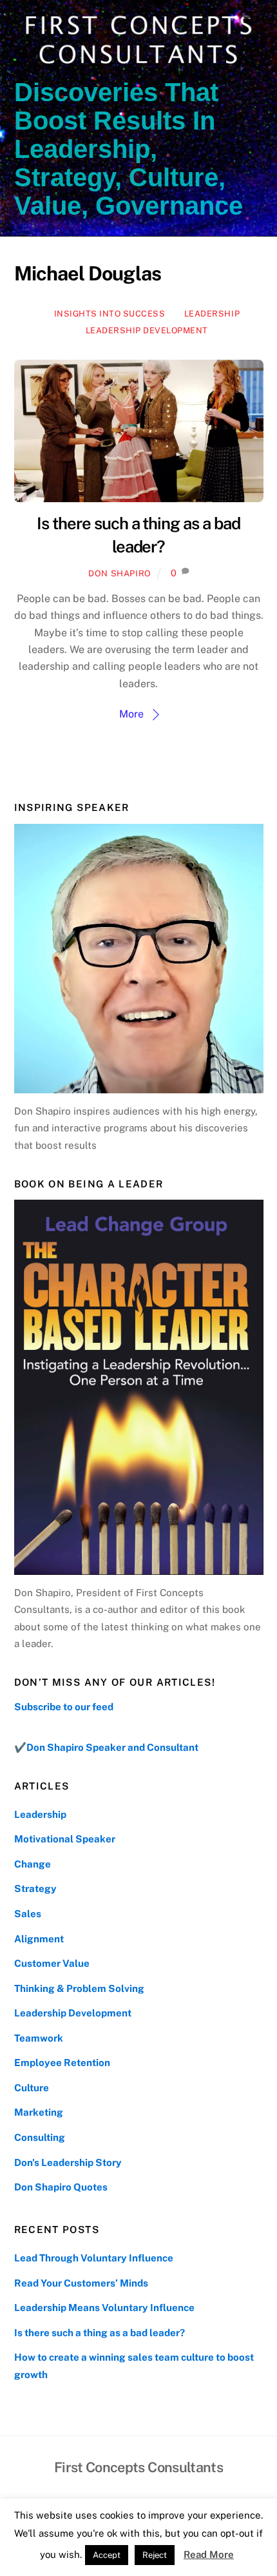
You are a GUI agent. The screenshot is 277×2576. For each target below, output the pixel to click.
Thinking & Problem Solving (79, 1988)
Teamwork (39, 2038)
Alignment (39, 1939)
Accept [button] (107, 2555)
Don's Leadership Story (68, 2162)
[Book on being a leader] (139, 1387)
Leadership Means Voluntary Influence (104, 2308)
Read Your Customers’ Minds (81, 2283)
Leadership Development (147, 330)
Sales (28, 1914)
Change (33, 1864)
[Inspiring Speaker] (139, 959)
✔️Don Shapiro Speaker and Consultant (106, 1747)
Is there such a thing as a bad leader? (100, 2333)
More (131, 714)
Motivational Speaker (65, 1839)
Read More (209, 2554)
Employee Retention (62, 2063)
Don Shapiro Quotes (61, 2187)
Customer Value (52, 1963)
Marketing (39, 2112)
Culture (32, 2088)
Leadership (212, 314)
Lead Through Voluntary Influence (94, 2258)
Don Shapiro (120, 573)
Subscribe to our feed (64, 1707)
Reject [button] (155, 2555)
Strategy (35, 1888)
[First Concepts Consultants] (136, 65)
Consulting (40, 2137)
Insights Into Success (110, 314)
